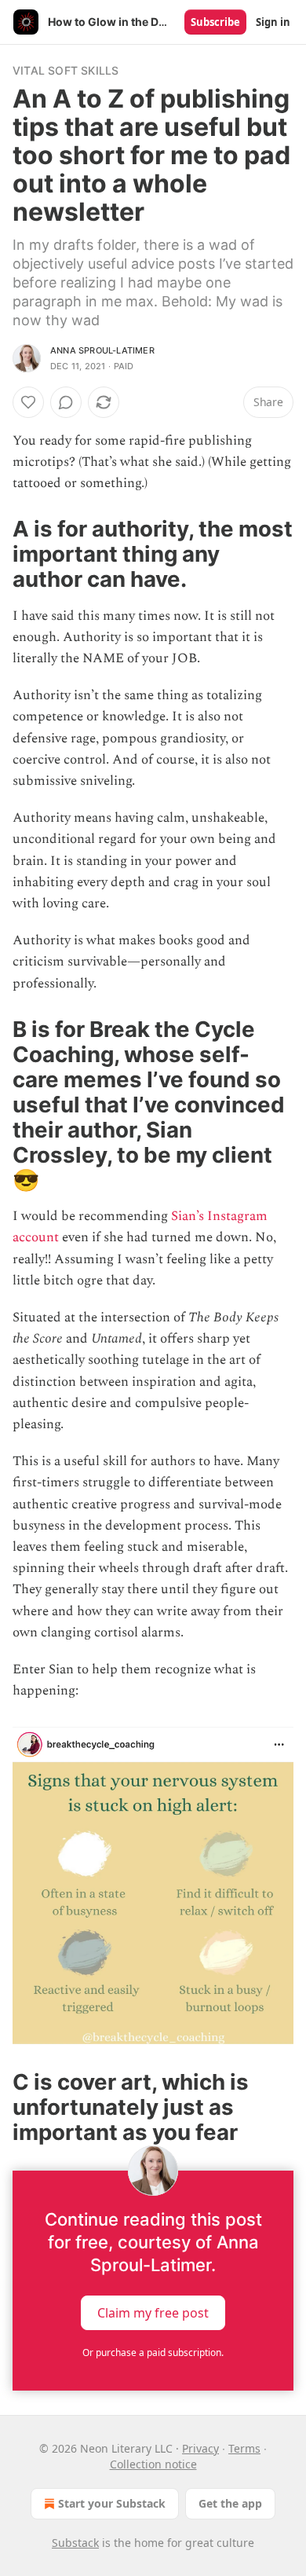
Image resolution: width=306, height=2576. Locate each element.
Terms (244, 2448)
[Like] (28, 402)
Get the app (230, 2503)
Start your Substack (112, 2503)
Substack (75, 2543)
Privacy (200, 2448)
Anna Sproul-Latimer (102, 350)
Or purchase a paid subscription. (153, 2352)
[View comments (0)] (66, 402)
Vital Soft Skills (66, 70)
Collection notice (153, 2464)
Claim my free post (153, 2313)
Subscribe (215, 22)
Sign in (273, 22)
